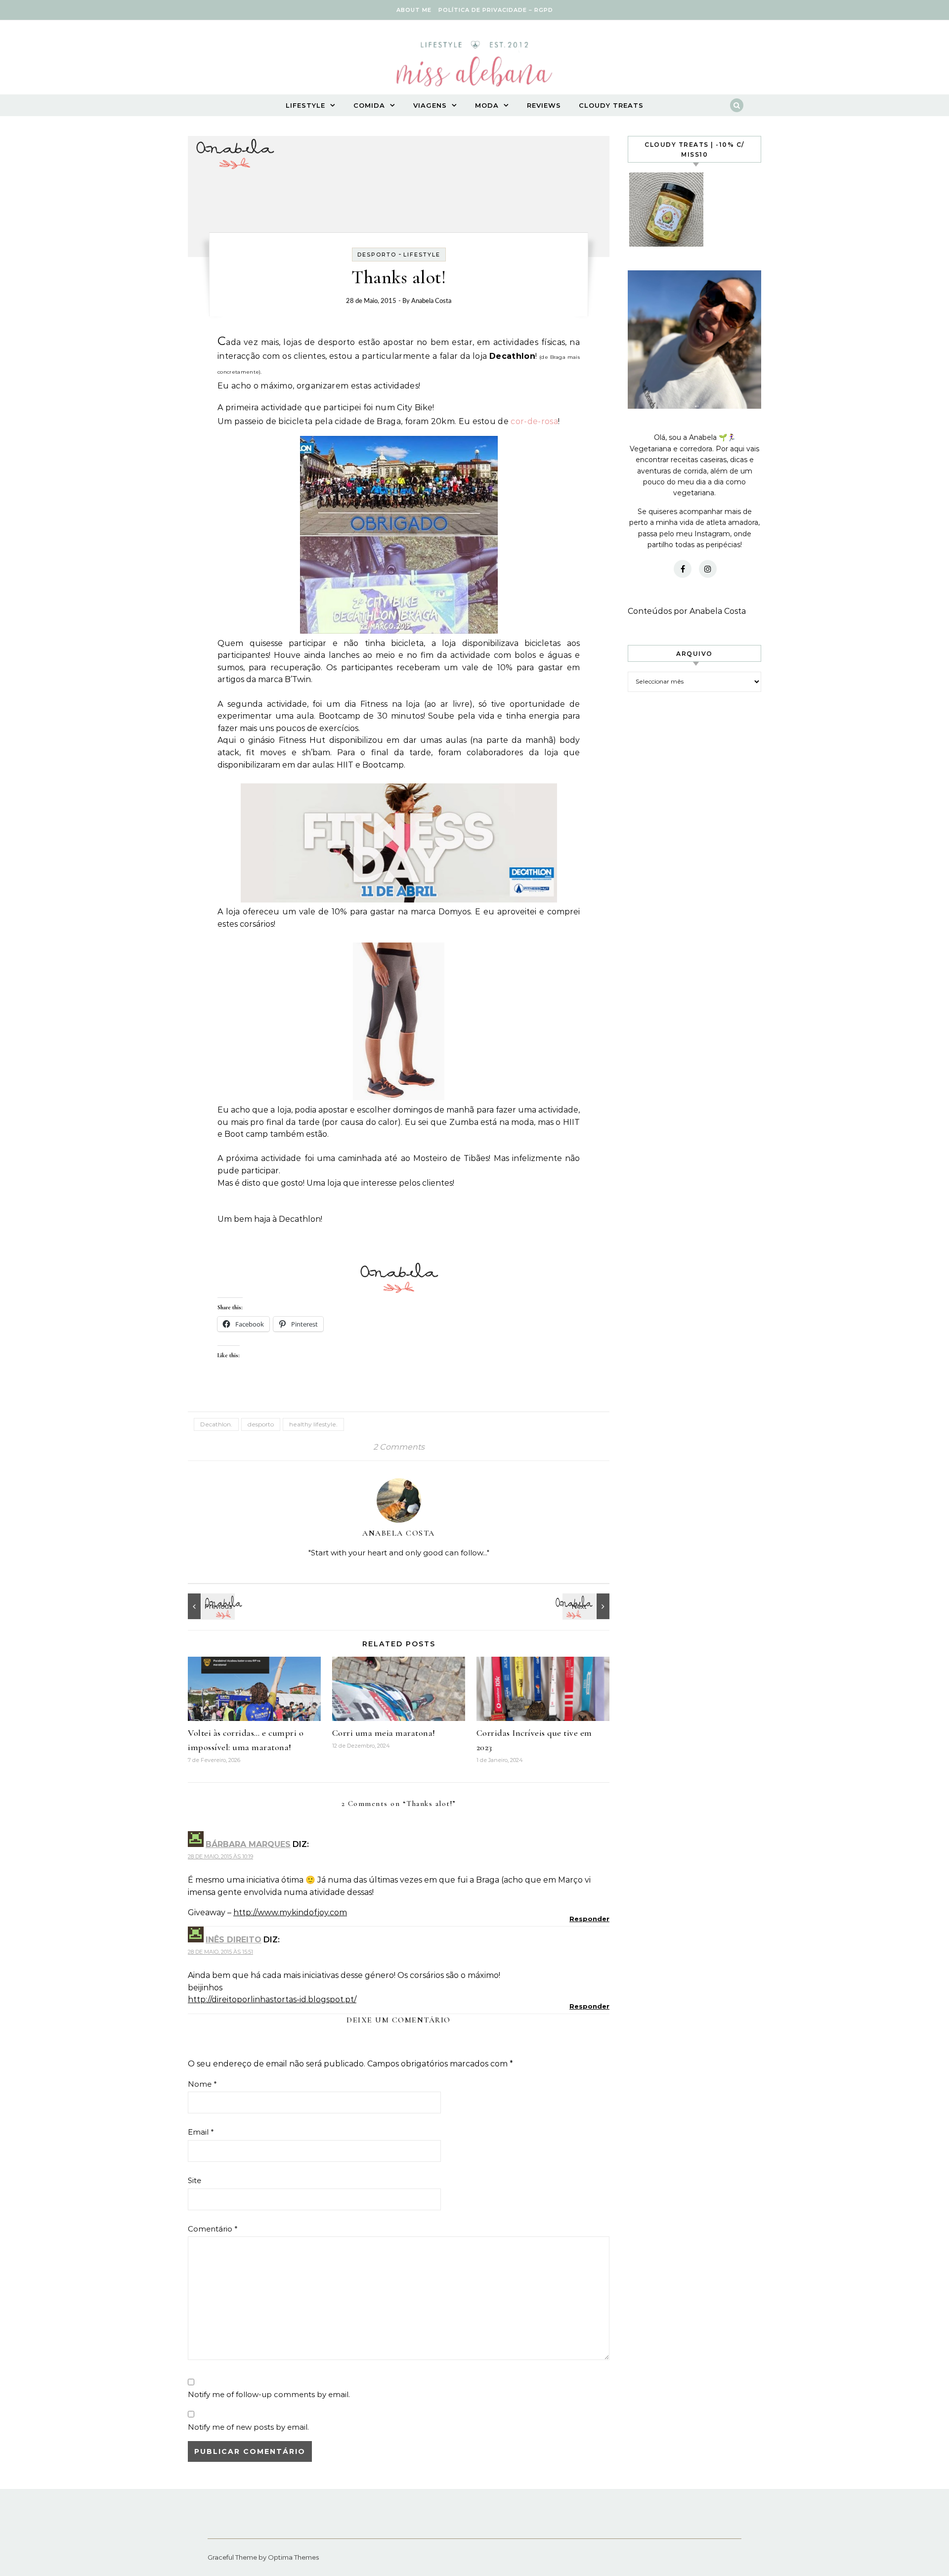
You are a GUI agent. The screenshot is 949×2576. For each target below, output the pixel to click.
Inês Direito (234, 1940)
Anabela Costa (431, 301)
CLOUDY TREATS (611, 105)
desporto (261, 1424)
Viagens (430, 105)
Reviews (544, 105)
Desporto (377, 255)
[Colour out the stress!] (210, 1606)
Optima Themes (293, 2557)
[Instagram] (708, 569)
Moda (487, 105)
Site (194, 2180)
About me (414, 10)
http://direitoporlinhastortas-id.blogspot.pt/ (272, 1999)
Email (201, 2132)
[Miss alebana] (474, 67)
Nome (202, 2084)
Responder (589, 1919)
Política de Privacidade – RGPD (496, 10)
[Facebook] (683, 569)
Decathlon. (216, 1424)
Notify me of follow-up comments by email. (269, 2394)
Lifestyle (305, 105)
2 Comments (399, 1447)
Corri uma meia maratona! (384, 1733)
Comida (369, 105)
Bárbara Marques (248, 1844)
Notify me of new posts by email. (248, 2427)
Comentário (213, 2229)
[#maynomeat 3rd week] (587, 1606)
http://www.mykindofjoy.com (290, 1912)
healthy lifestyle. (313, 1424)
